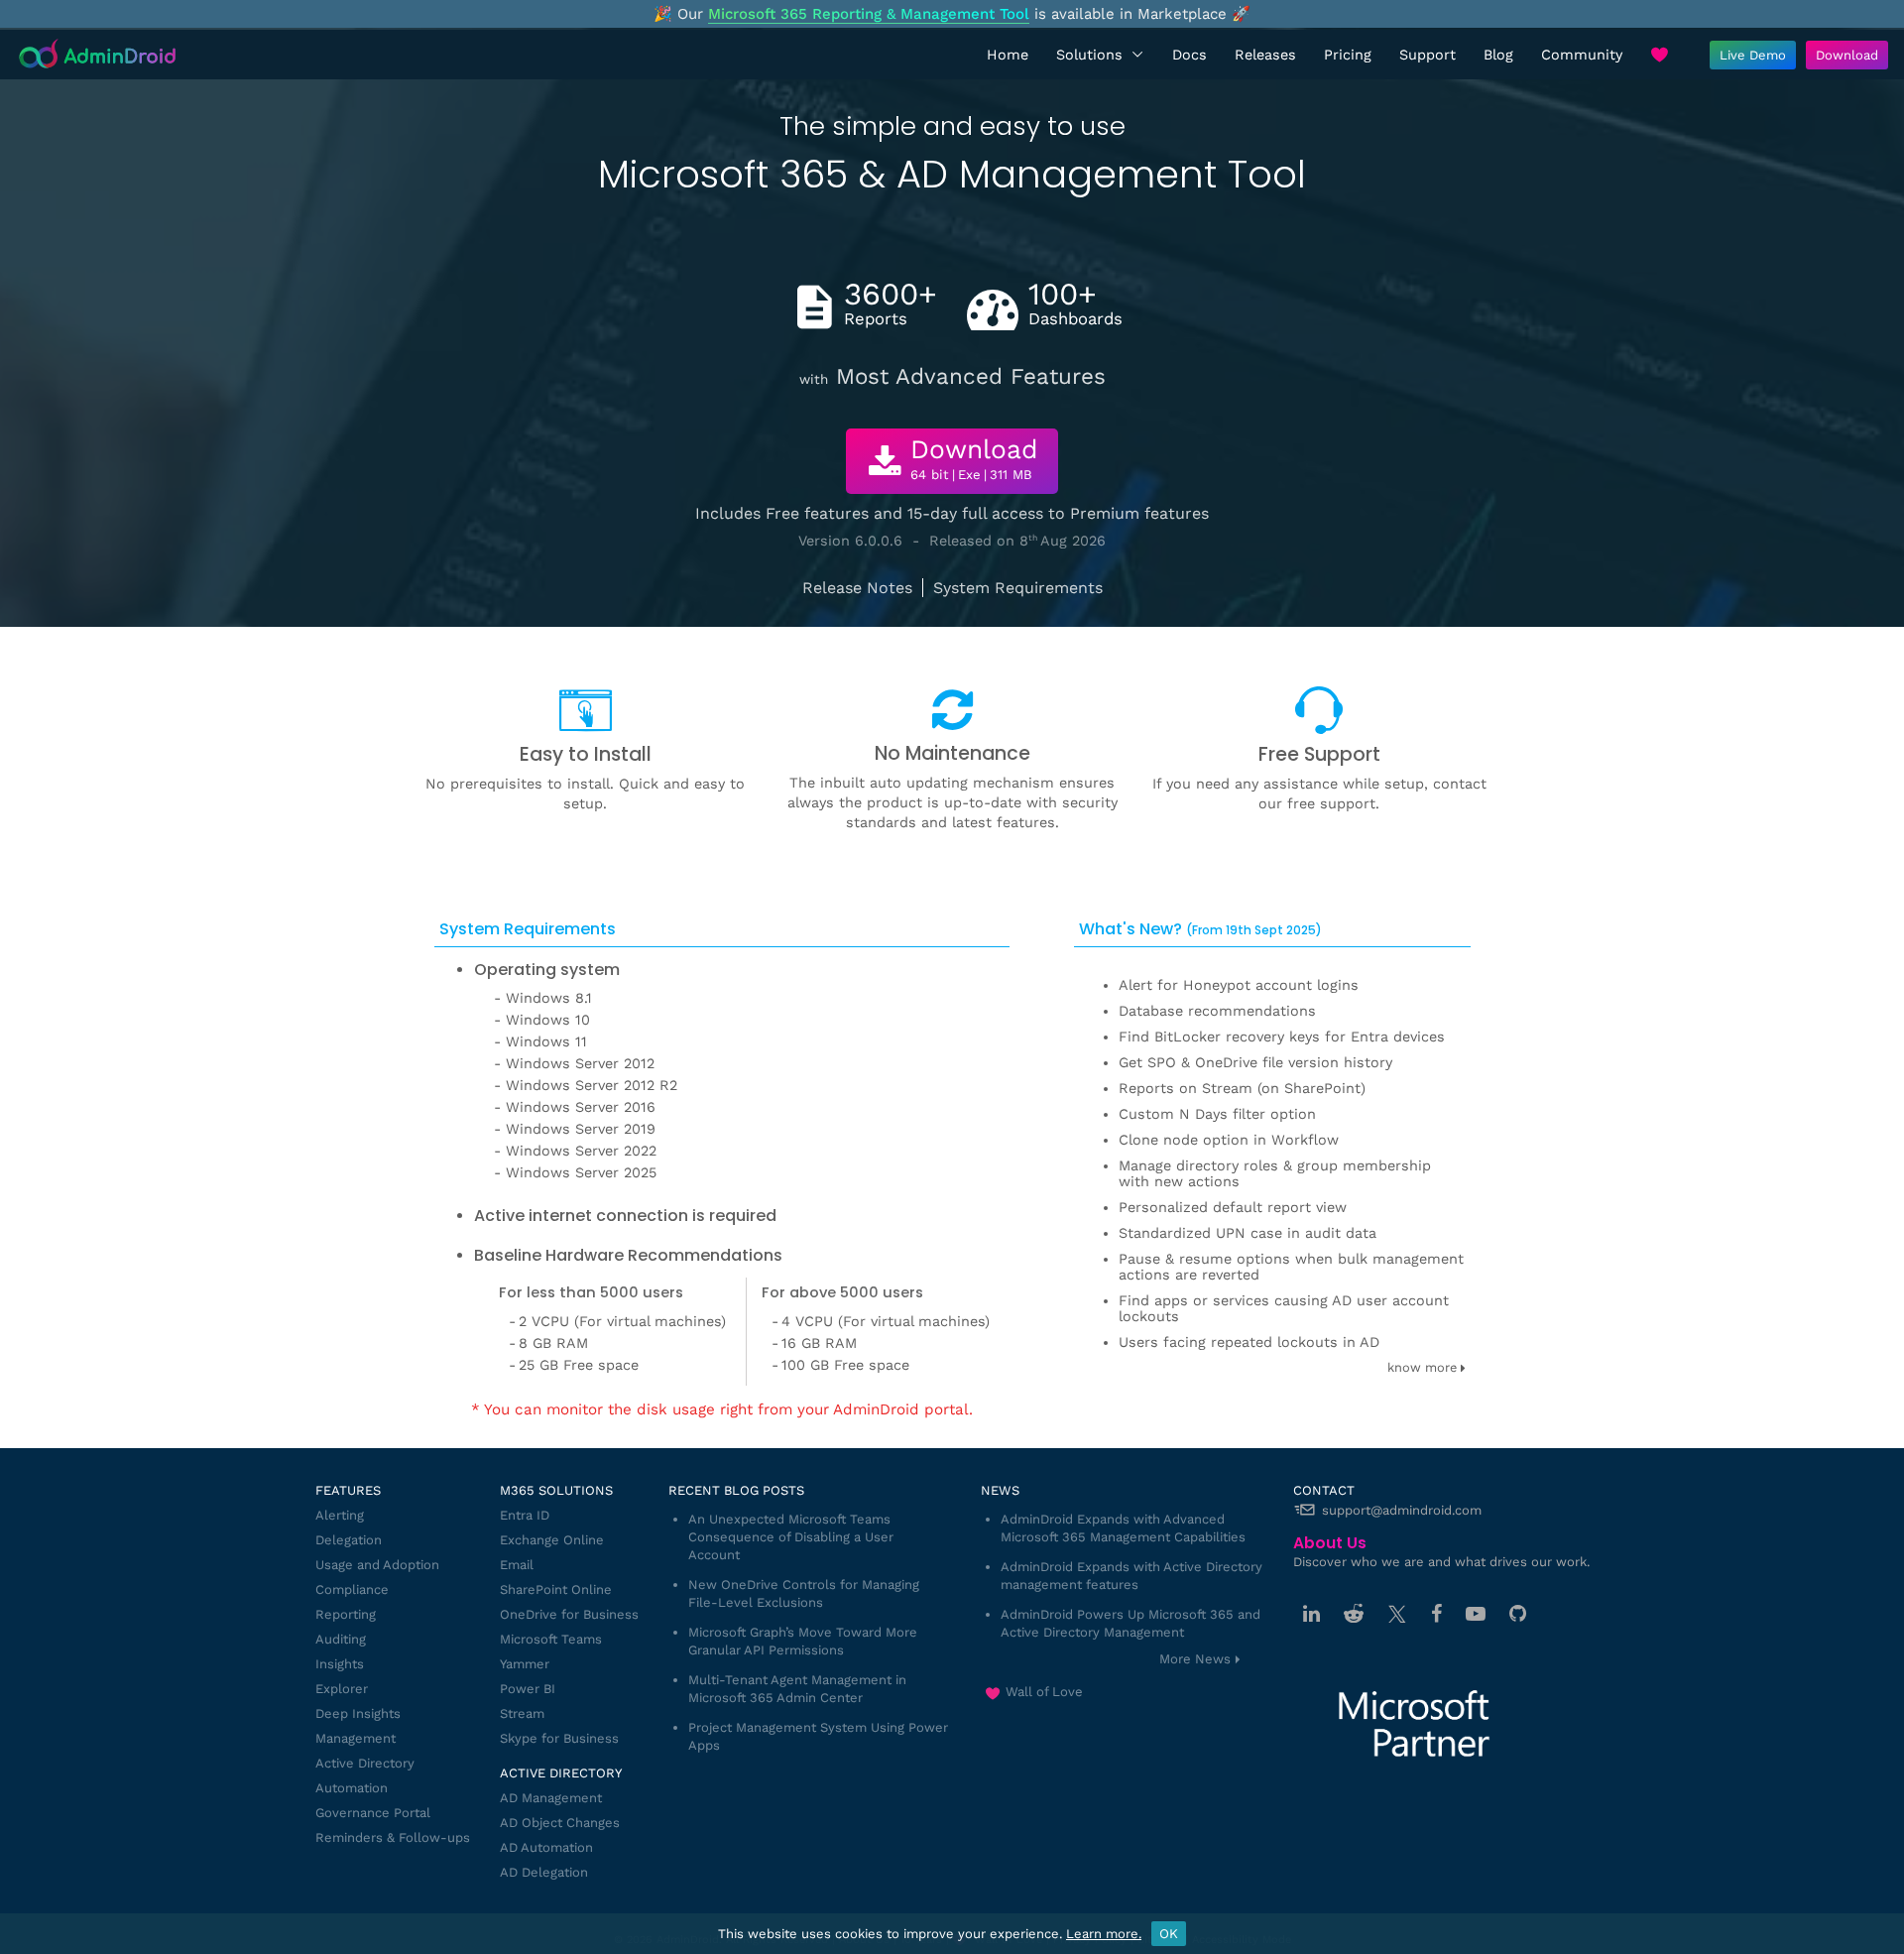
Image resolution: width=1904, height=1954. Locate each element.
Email (517, 1565)
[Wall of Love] (1659, 55)
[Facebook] (1436, 1614)
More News (1195, 1659)
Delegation (349, 1540)
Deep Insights (358, 1713)
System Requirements (1018, 588)
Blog (1498, 55)
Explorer (342, 1689)
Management (356, 1738)
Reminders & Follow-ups (393, 1837)
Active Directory (365, 1763)
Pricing (1348, 55)
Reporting (346, 1614)
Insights (340, 1664)
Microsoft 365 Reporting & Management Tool (869, 14)
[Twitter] (1397, 1614)
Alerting (340, 1515)
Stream (522, 1713)
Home (1008, 55)
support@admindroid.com (1402, 1510)
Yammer (525, 1664)
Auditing (341, 1639)
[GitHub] (1518, 1614)
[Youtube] (1476, 1614)
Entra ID (525, 1515)
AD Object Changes (560, 1823)
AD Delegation (544, 1872)
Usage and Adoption (377, 1565)
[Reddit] (1354, 1614)
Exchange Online (552, 1540)
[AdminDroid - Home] (98, 55)
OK (1169, 1934)
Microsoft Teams (551, 1639)
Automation (352, 1788)
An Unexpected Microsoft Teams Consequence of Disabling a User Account (791, 1537)
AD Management (551, 1798)
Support (1428, 55)
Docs (1190, 55)
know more (1424, 1367)
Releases (1265, 55)
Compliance (352, 1589)
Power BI (528, 1689)
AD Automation (546, 1847)
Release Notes (857, 588)
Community (1582, 55)
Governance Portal (373, 1813)
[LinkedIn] (1311, 1614)
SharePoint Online (556, 1589)
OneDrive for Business (569, 1614)
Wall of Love (1044, 1692)
